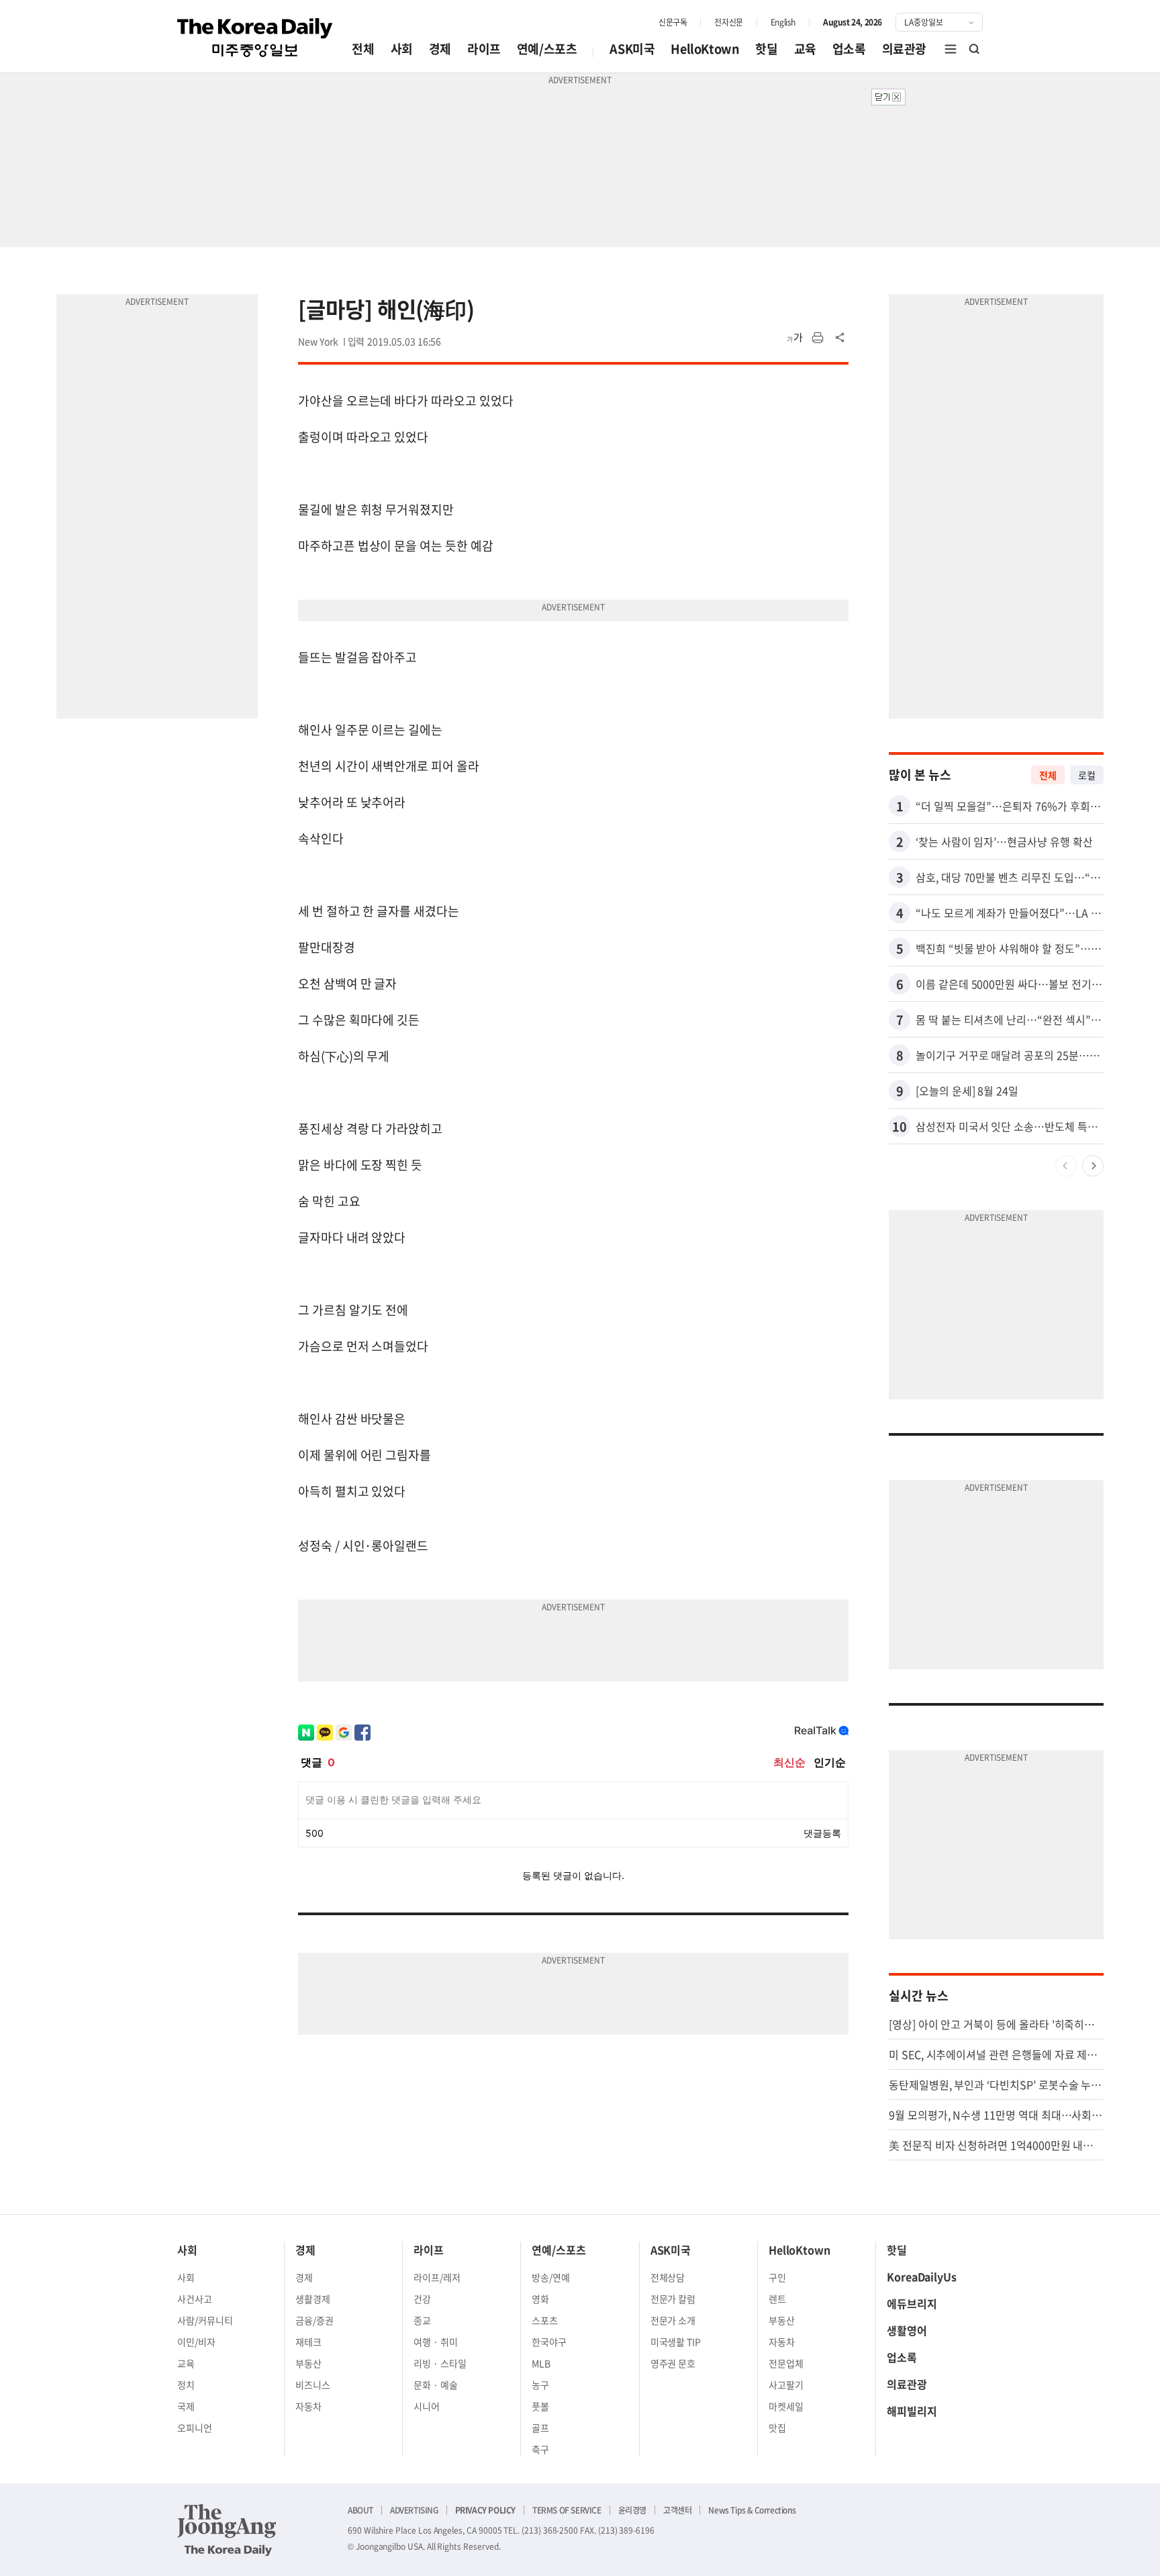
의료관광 (904, 49)
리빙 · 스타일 (440, 2363)
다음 (1093, 1166)
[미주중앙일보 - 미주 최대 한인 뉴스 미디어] (255, 38)
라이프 (484, 49)
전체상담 (668, 2277)
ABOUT (360, 2510)
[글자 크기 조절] (795, 338)
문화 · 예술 (436, 2385)
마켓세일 (786, 2406)
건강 (422, 2299)
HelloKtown (705, 49)
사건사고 (195, 2299)
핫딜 (766, 49)
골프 (540, 2428)
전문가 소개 (673, 2320)
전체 (363, 49)
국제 (186, 2406)
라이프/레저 (437, 2277)
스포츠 (545, 2320)
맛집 (777, 2428)
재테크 (308, 2342)
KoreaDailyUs (922, 2276)
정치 (186, 2385)
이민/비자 (196, 2342)
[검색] (975, 49)
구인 (777, 2277)
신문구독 (673, 22)
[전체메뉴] (951, 49)
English (783, 22)
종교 (422, 2320)
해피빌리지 (912, 2411)
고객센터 (677, 2510)
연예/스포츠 (547, 49)
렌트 (777, 2299)
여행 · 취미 (436, 2342)
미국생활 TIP (676, 2342)
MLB (541, 2363)
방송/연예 (551, 2277)
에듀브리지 (912, 2303)
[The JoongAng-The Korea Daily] (227, 2530)
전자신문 (728, 22)
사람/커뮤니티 (205, 2320)
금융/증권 (315, 2320)
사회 (402, 49)
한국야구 (549, 2342)
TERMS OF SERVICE (567, 2510)
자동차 (308, 2406)
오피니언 (195, 2428)
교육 (805, 49)
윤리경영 (632, 2510)
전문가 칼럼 (673, 2299)
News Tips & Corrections (752, 2510)
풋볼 (540, 2406)
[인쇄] (818, 338)
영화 (540, 2299)
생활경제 (313, 2299)
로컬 (1087, 775)
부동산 (308, 2363)
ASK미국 (632, 49)
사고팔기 (786, 2385)
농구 (540, 2385)
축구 (540, 2449)
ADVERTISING (414, 2510)
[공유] (840, 338)
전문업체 (786, 2363)
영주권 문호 (673, 2363)
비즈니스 (313, 2385)
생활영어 (907, 2330)
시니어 (427, 2406)
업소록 (849, 49)
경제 (440, 49)
